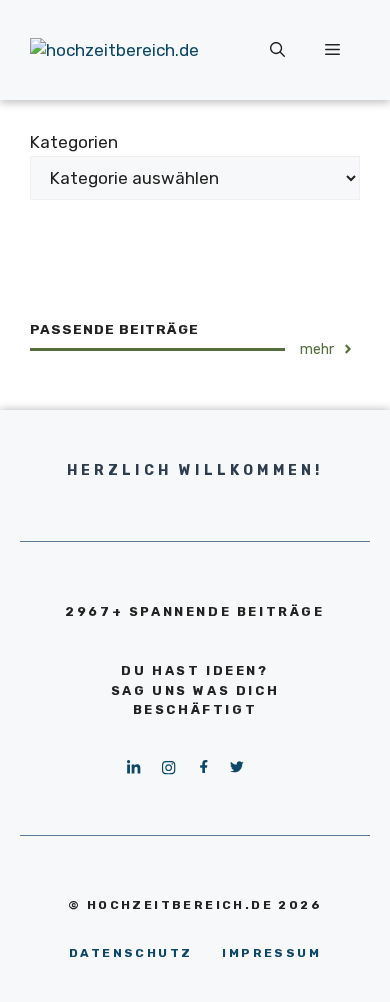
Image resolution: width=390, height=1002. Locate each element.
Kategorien (74, 142)
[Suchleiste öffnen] (277, 50)
